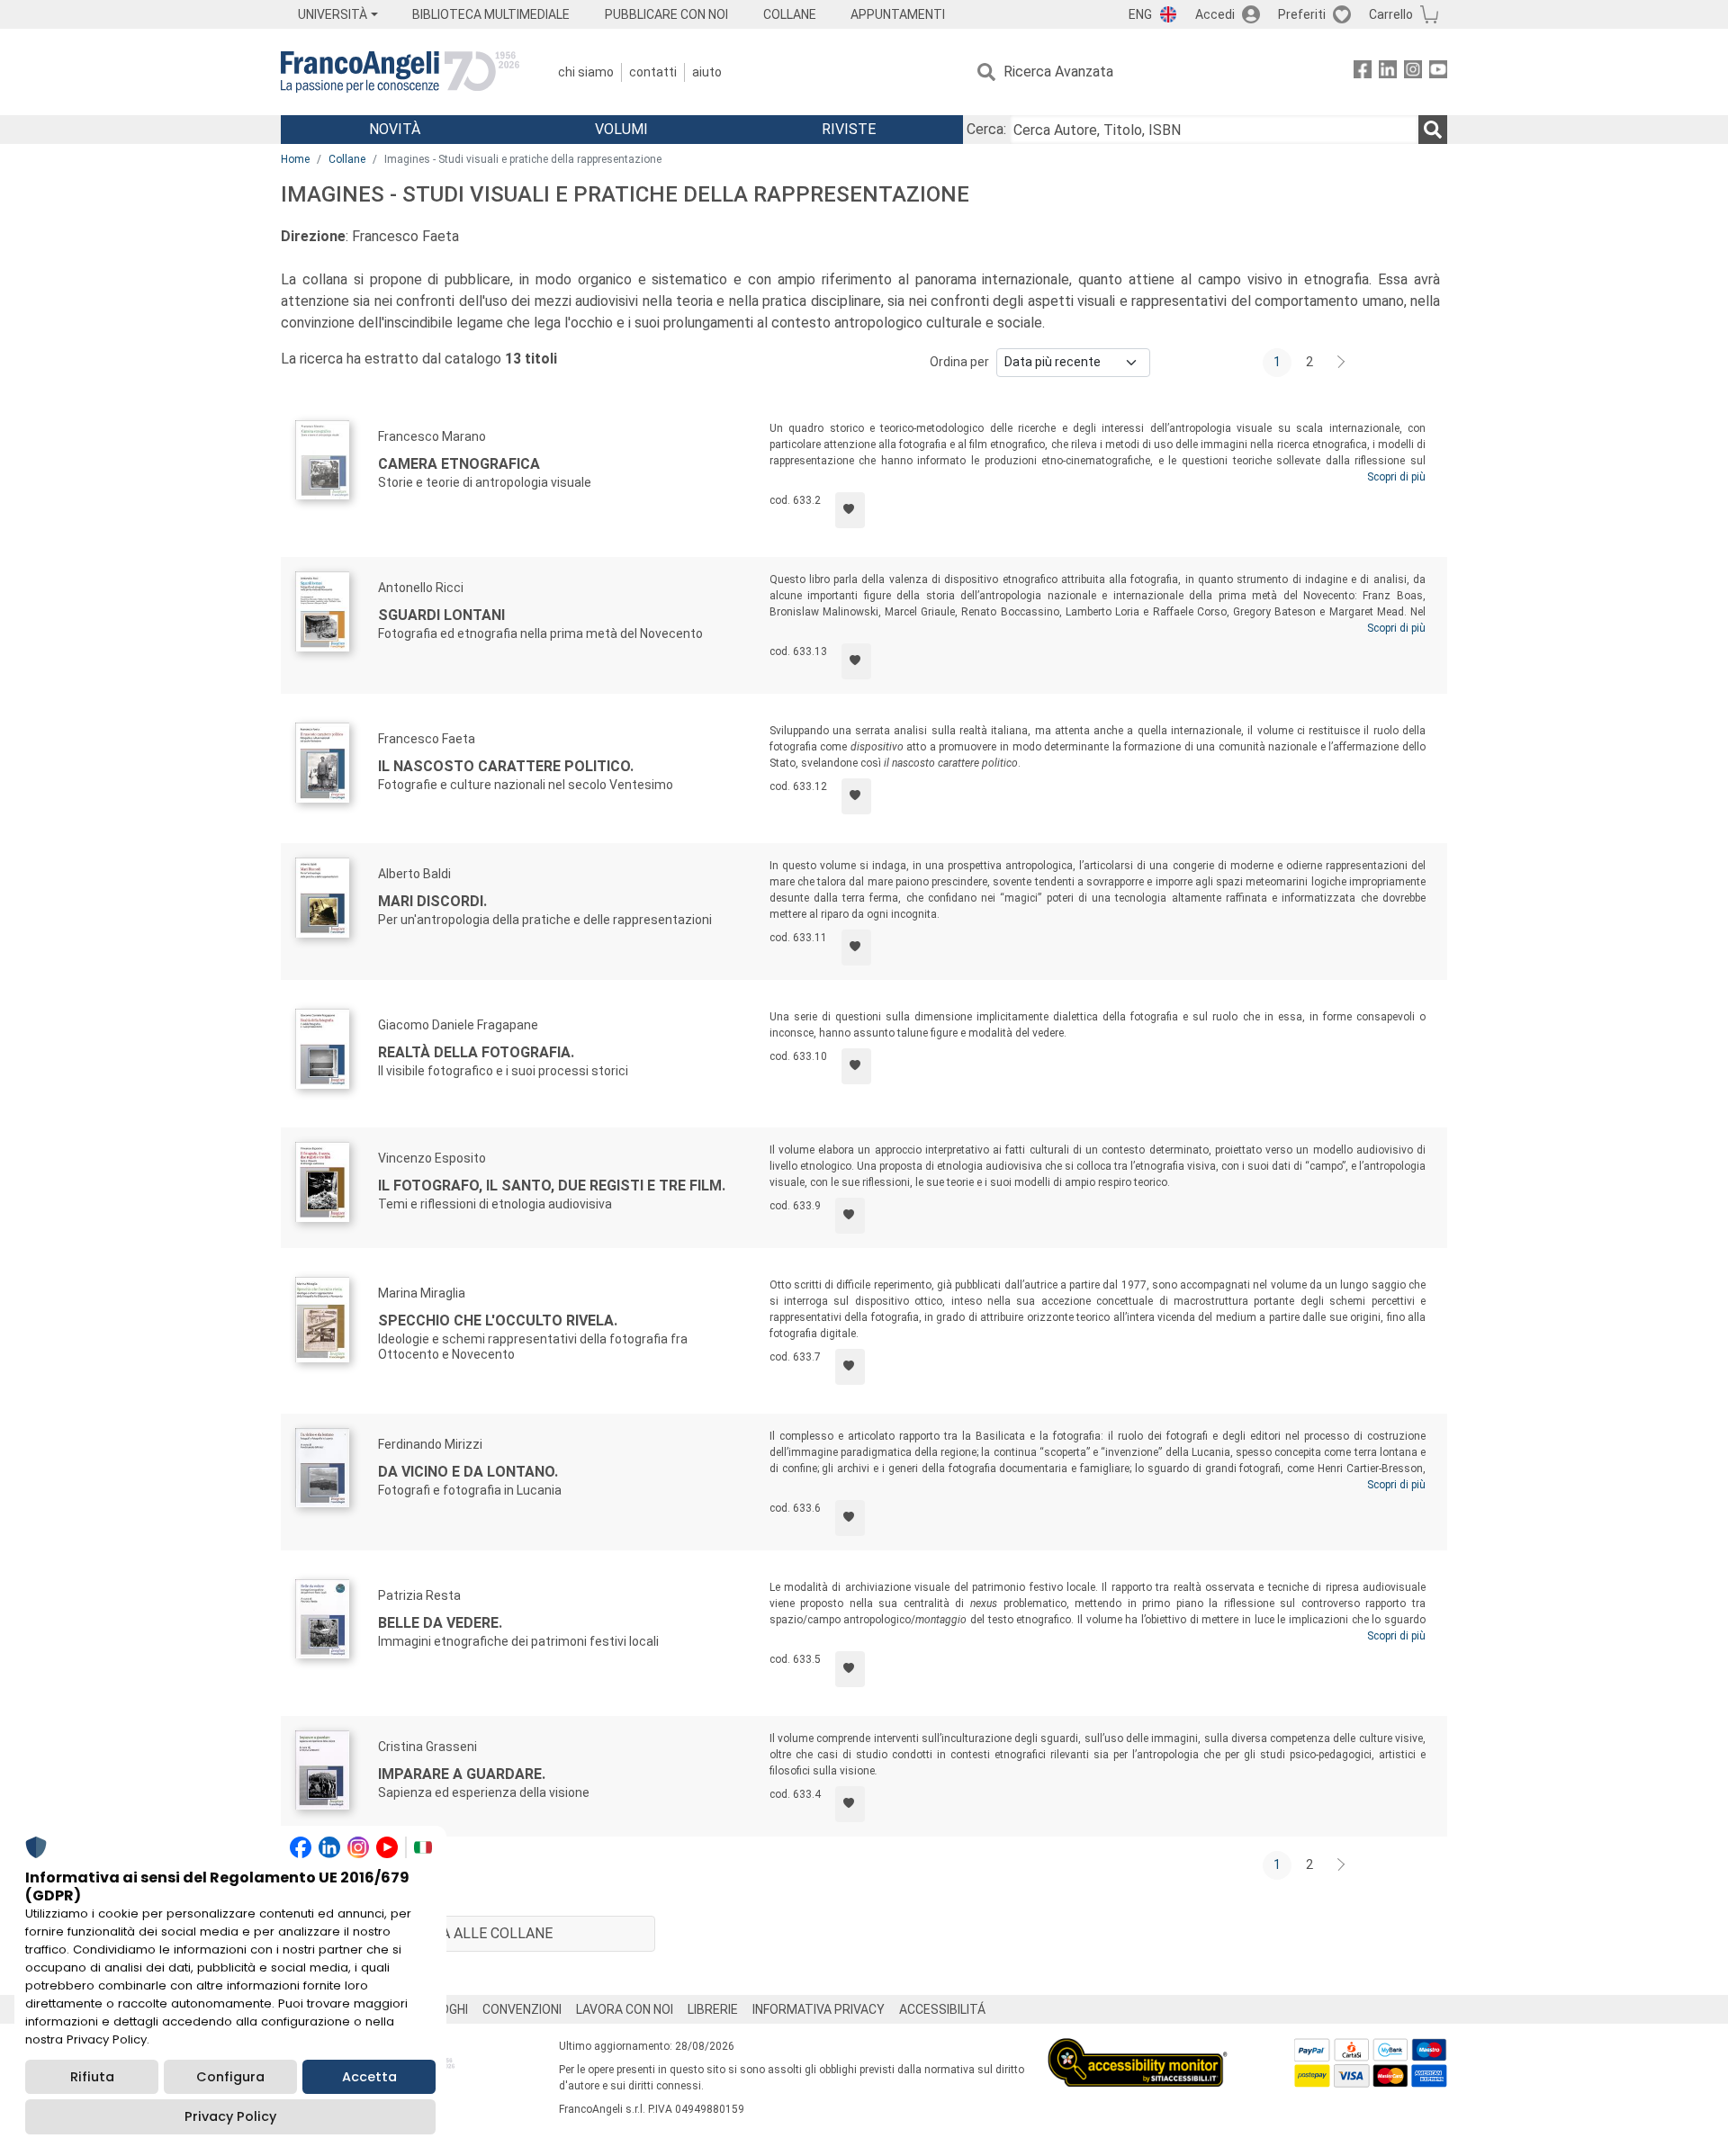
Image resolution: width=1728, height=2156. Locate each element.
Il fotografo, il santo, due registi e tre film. (552, 1186)
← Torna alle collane (468, 1933)
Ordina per (959, 362)
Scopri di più (1396, 477)
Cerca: (986, 129)
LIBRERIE (713, 2009)
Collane (347, 159)
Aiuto (707, 72)
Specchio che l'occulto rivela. (498, 1321)
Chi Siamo (586, 72)
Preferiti (1302, 14)
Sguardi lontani (441, 615)
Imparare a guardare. (462, 1774)
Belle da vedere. (440, 1623)
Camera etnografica (459, 464)
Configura (230, 2077)
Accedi (1215, 14)
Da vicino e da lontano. (468, 1472)
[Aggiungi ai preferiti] (850, 510)
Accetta (369, 2077)
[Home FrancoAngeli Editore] (400, 72)
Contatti (653, 72)
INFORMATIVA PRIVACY (819, 2009)
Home (295, 159)
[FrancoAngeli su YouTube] (1438, 72)
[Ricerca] (1433, 130)
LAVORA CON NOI (625, 2009)
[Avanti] (1342, 363)
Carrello (1391, 14)
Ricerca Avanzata (1058, 72)
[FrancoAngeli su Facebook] (1363, 72)
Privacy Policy (230, 2116)
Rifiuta (92, 2077)
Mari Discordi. (432, 901)
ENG (1140, 14)
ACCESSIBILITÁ (942, 2009)
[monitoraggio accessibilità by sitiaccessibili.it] (1138, 2048)
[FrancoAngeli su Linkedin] (1388, 72)
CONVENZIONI (522, 2009)
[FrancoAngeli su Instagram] (1413, 72)
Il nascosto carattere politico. (506, 766)
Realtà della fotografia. (476, 1052)
